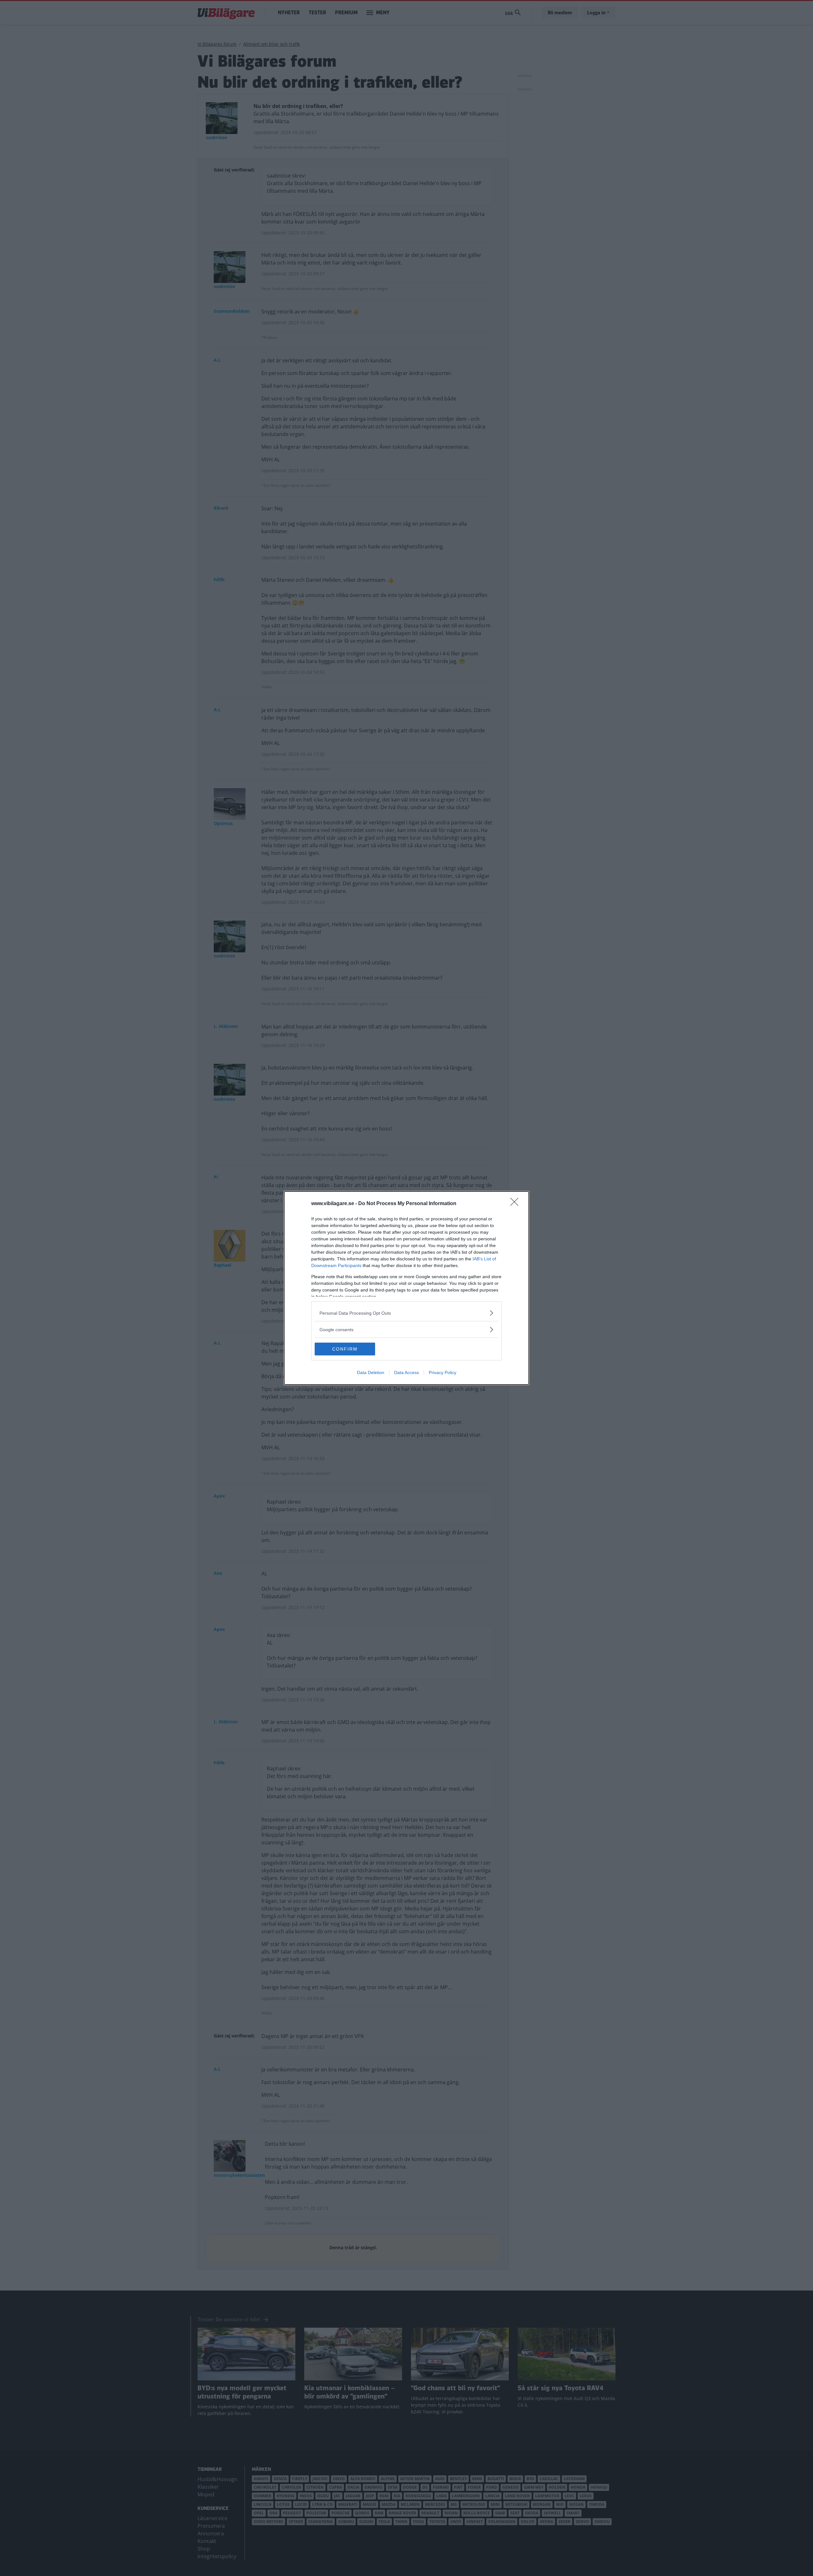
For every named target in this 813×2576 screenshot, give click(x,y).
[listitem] (406, 1313)
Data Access (406, 1372)
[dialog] (406, 1288)
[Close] (516, 1204)
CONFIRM (345, 1349)
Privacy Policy (443, 1372)
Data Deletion (371, 1372)
